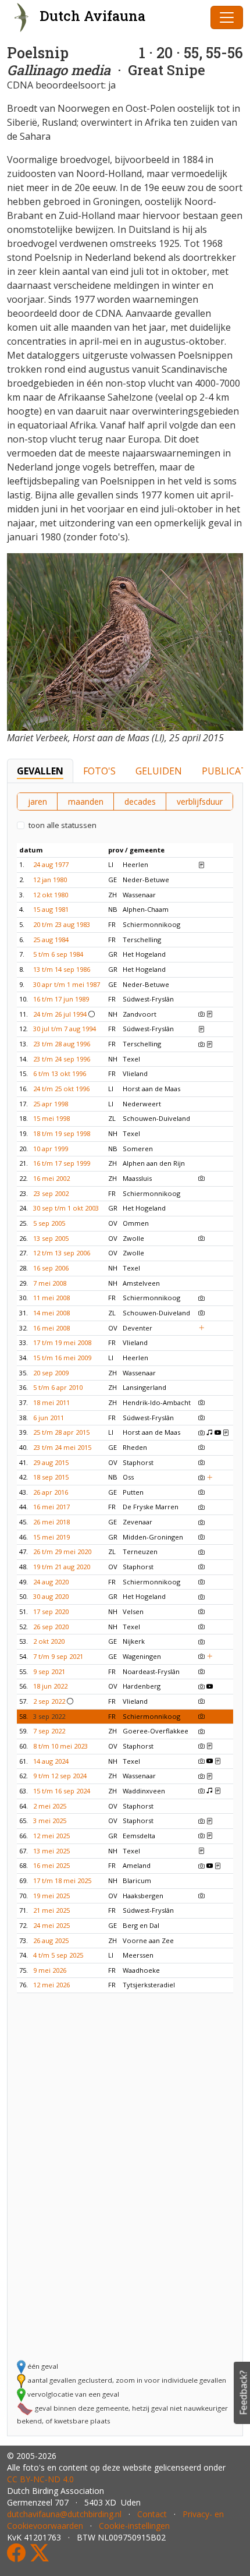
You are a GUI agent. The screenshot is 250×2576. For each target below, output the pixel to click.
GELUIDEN (159, 771)
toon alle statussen (63, 825)
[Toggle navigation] (227, 17)
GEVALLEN (40, 771)
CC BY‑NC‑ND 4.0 (40, 2479)
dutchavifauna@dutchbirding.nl (64, 2514)
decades (140, 802)
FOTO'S (99, 771)
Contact (152, 2514)
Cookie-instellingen (134, 2526)
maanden (86, 802)
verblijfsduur (200, 802)
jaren (37, 802)
